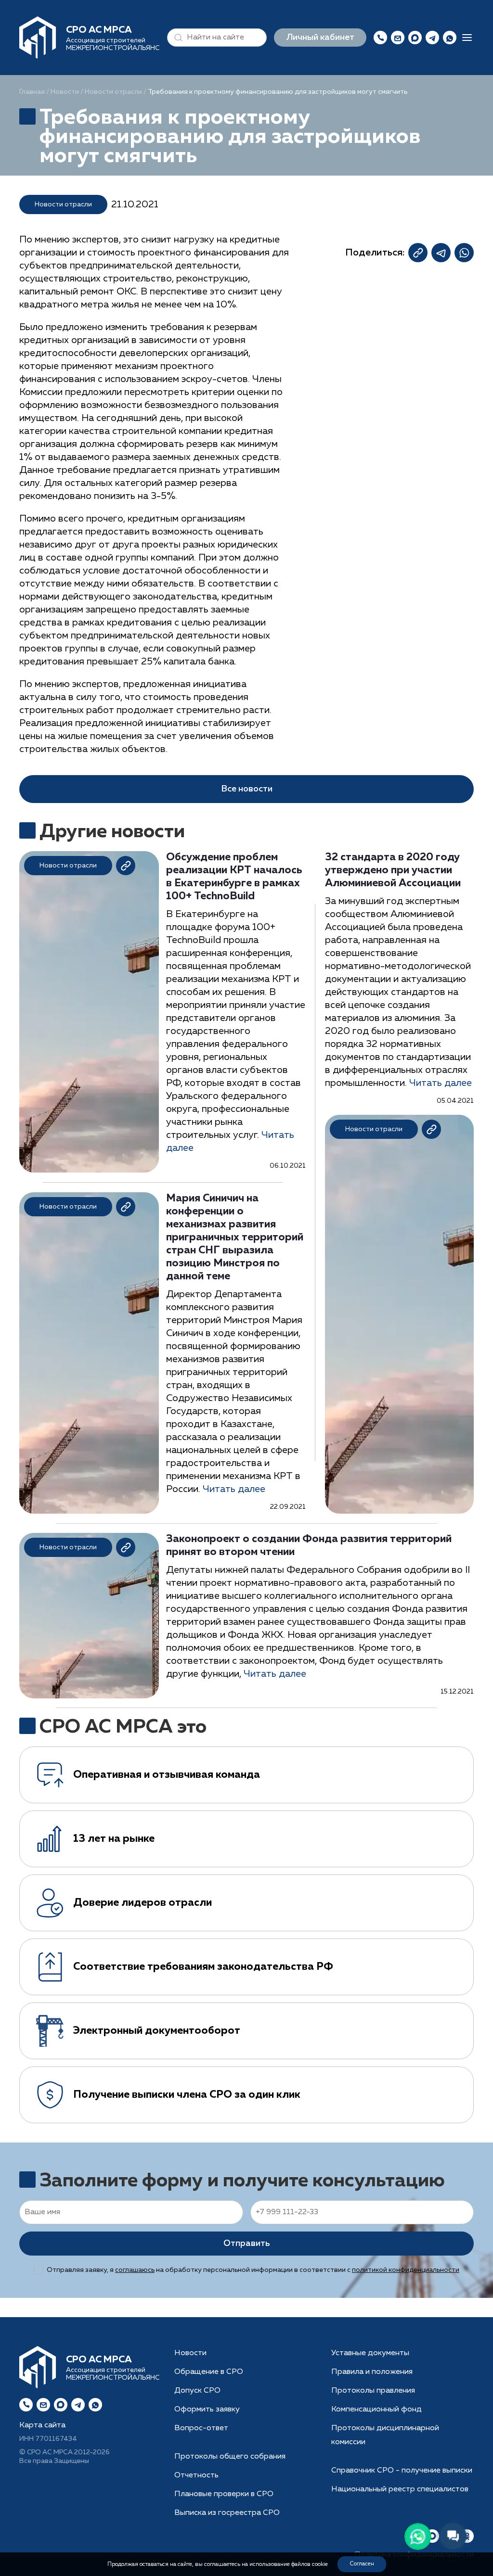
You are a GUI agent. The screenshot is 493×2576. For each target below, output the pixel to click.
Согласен (362, 2564)
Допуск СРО (197, 2391)
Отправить (246, 2244)
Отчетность (196, 2475)
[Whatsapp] (95, 2405)
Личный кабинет (320, 38)
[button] (176, 38)
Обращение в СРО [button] (209, 2372)
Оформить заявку (207, 2410)
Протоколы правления (373, 2391)
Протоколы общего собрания (230, 2457)
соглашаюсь (135, 2270)
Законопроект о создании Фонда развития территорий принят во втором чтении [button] (309, 1546)
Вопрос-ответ (201, 2428)
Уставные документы (370, 2353)
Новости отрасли (113, 92)
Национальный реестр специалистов (400, 2489)
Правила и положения (372, 2372)
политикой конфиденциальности (406, 2270)
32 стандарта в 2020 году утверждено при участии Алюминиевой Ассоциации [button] (393, 870)
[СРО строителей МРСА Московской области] (38, 37)
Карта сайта (42, 2425)
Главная (32, 92)
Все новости (247, 789)
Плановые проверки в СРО (224, 2494)
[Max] (415, 38)
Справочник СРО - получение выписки (402, 2471)
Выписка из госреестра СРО (227, 2513)
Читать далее (234, 1489)
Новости (65, 92)
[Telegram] (78, 2405)
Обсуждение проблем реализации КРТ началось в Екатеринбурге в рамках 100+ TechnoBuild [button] (234, 877)
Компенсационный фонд (376, 2410)
